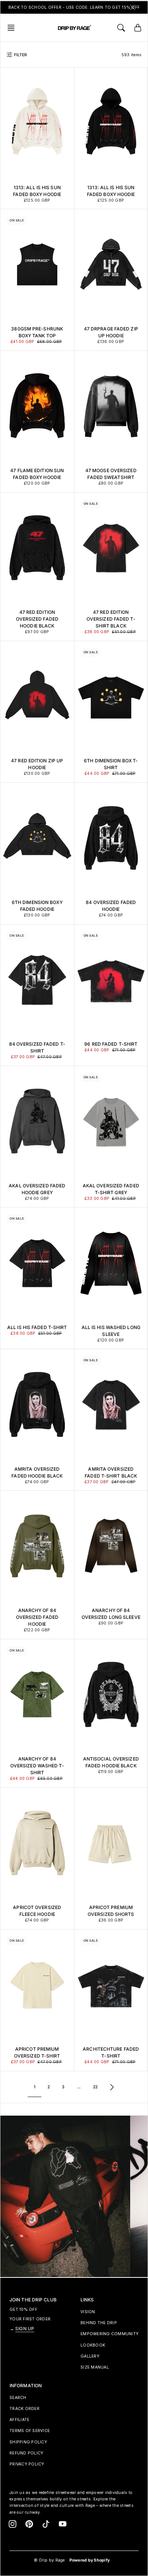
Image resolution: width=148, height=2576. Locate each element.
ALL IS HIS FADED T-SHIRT (37, 1327)
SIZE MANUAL (95, 2367)
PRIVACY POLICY (27, 2464)
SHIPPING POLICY (28, 2442)
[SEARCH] (121, 28)
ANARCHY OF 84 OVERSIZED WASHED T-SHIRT (37, 1766)
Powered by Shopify (90, 2560)
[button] (13, 28)
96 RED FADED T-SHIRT (111, 1044)
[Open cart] (138, 28)
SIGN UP (25, 2329)
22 (95, 2087)
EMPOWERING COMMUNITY (109, 2334)
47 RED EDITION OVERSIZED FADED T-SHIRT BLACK (111, 619)
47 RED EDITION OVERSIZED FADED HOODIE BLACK (37, 619)
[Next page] (112, 2087)
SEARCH (18, 2398)
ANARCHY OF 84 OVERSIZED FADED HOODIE (37, 1617)
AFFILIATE (19, 2420)
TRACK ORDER (24, 2409)
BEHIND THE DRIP (99, 2323)
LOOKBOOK (93, 2345)
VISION (88, 2312)
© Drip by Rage (49, 2560)
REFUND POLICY (26, 2453)
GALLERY (90, 2356)
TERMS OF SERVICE (30, 2431)
